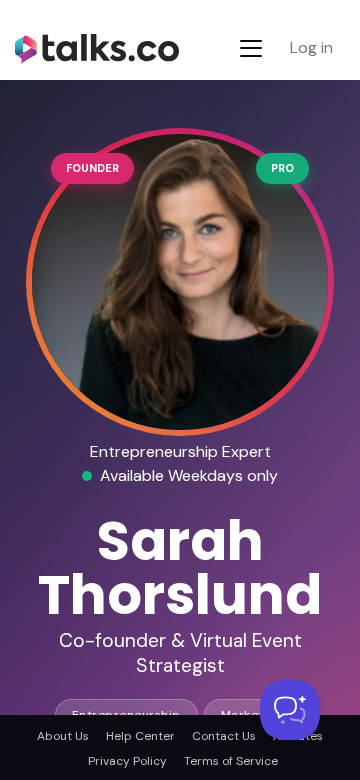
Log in (311, 47)
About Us (63, 736)
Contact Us (224, 736)
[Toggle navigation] (251, 48)
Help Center (140, 736)
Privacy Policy (127, 761)
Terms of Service (231, 761)
